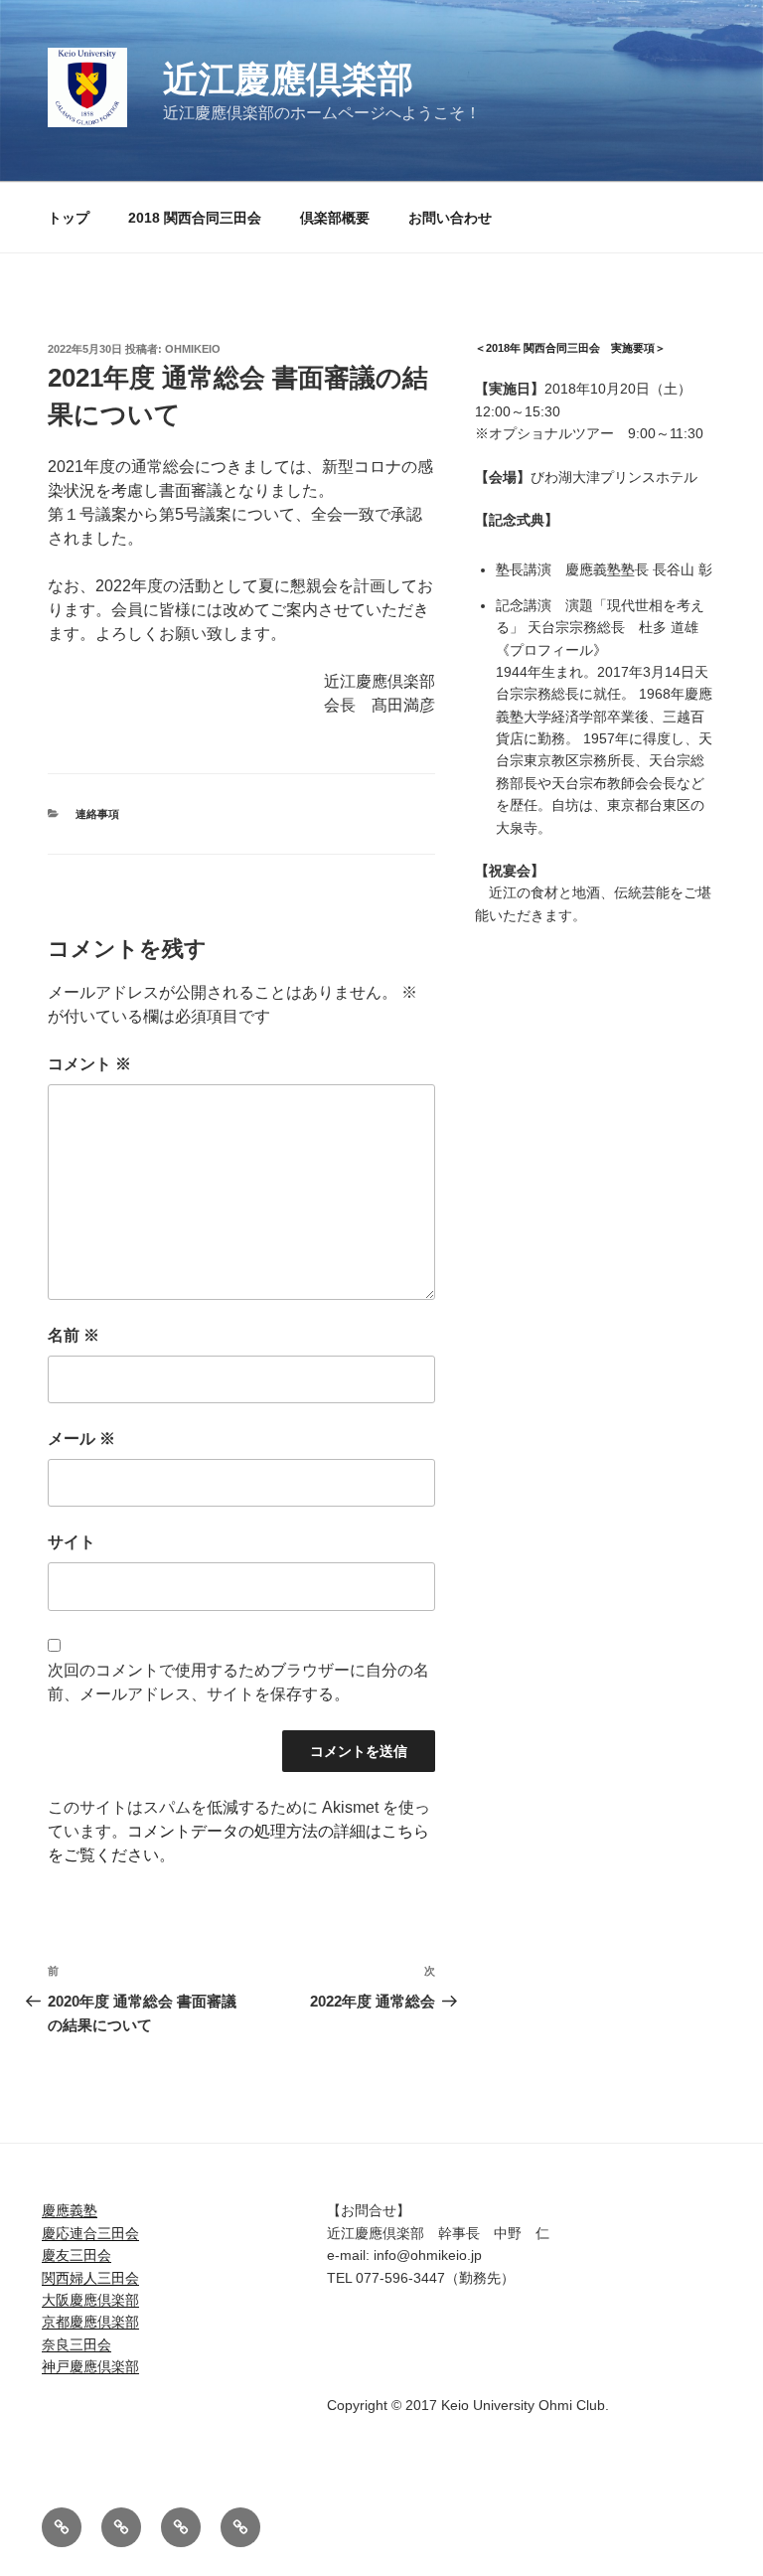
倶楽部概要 (335, 218)
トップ (69, 218)
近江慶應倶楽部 (288, 79)
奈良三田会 (76, 2344)
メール (81, 1439)
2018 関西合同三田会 (195, 218)
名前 (74, 1335)
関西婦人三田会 (90, 2278)
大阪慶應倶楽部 (90, 2300)
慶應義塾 (70, 2210)
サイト (72, 1542)
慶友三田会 (76, 2255)
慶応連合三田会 (90, 2233)
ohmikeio (193, 349)
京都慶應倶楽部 (90, 2322)
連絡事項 (97, 814)
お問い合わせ (450, 218)
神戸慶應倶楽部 (90, 2366)
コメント (89, 1064)
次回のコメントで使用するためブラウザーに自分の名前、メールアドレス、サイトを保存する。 (238, 1682)
